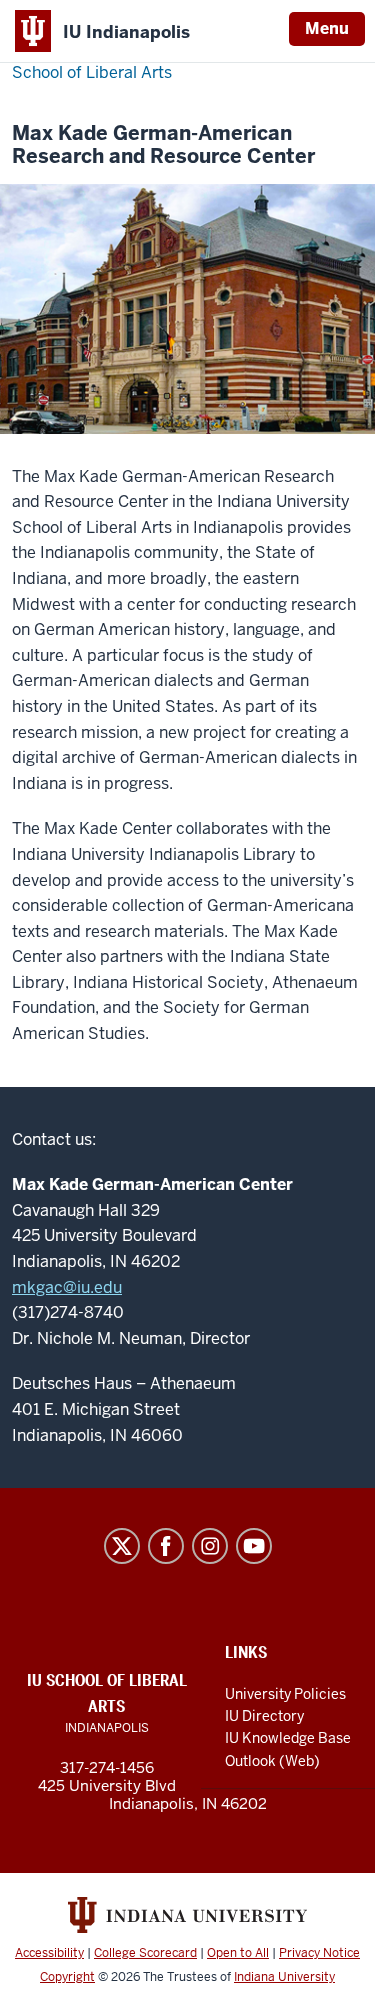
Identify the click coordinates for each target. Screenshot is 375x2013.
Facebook (166, 1546)
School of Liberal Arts (92, 72)
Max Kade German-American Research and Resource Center (163, 145)
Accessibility (49, 1953)
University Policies (285, 1694)
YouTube (254, 1546)
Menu (327, 28)
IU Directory (264, 1716)
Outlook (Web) (272, 1761)
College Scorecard (145, 1953)
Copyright (67, 1977)
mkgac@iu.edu (67, 1287)
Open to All (238, 1953)
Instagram (210, 1546)
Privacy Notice (319, 1953)
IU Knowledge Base (288, 1738)
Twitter (122, 1546)
